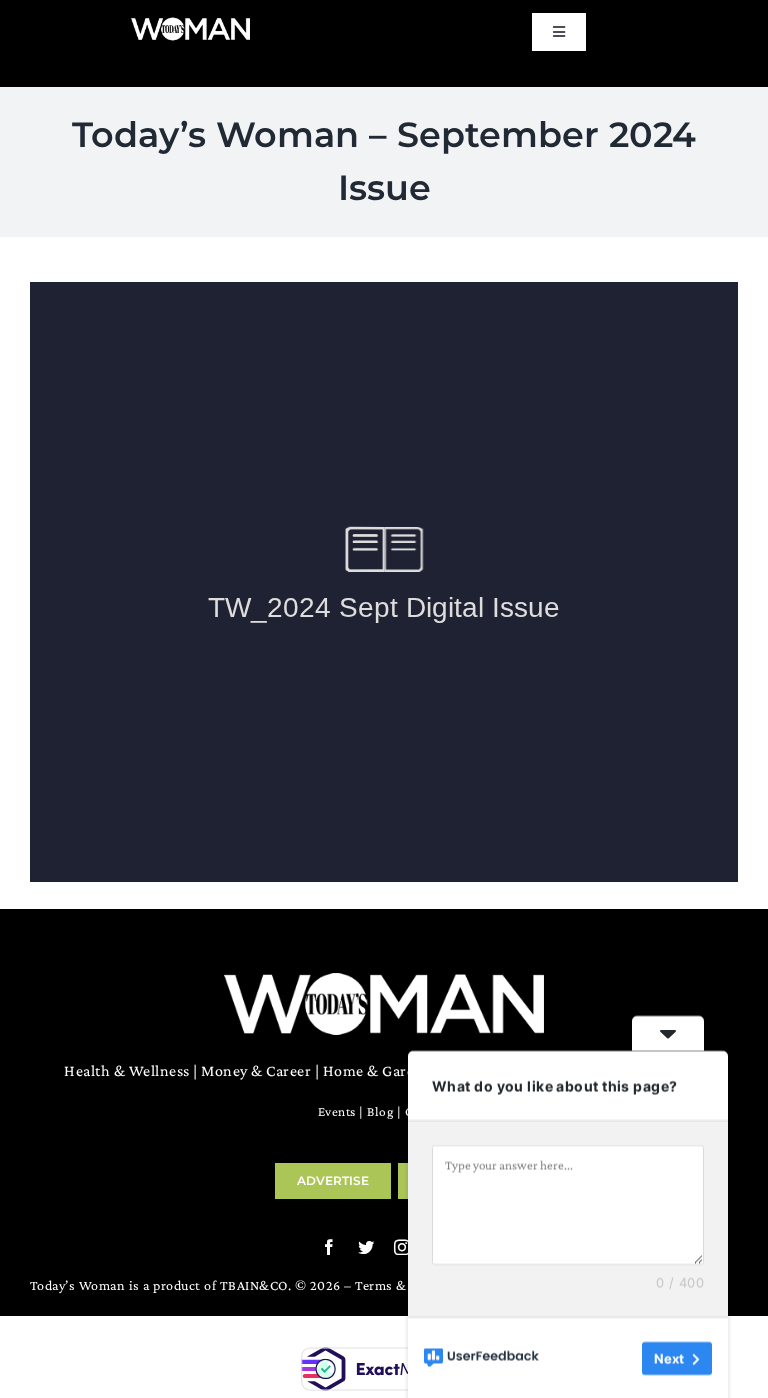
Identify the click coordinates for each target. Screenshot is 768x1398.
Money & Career (256, 1070)
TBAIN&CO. (256, 1285)
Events (337, 1111)
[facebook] (329, 1247)
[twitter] (366, 1247)
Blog (380, 1111)
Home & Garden (378, 1070)
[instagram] (402, 1247)
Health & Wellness (127, 1070)
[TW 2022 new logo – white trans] (190, 23)
